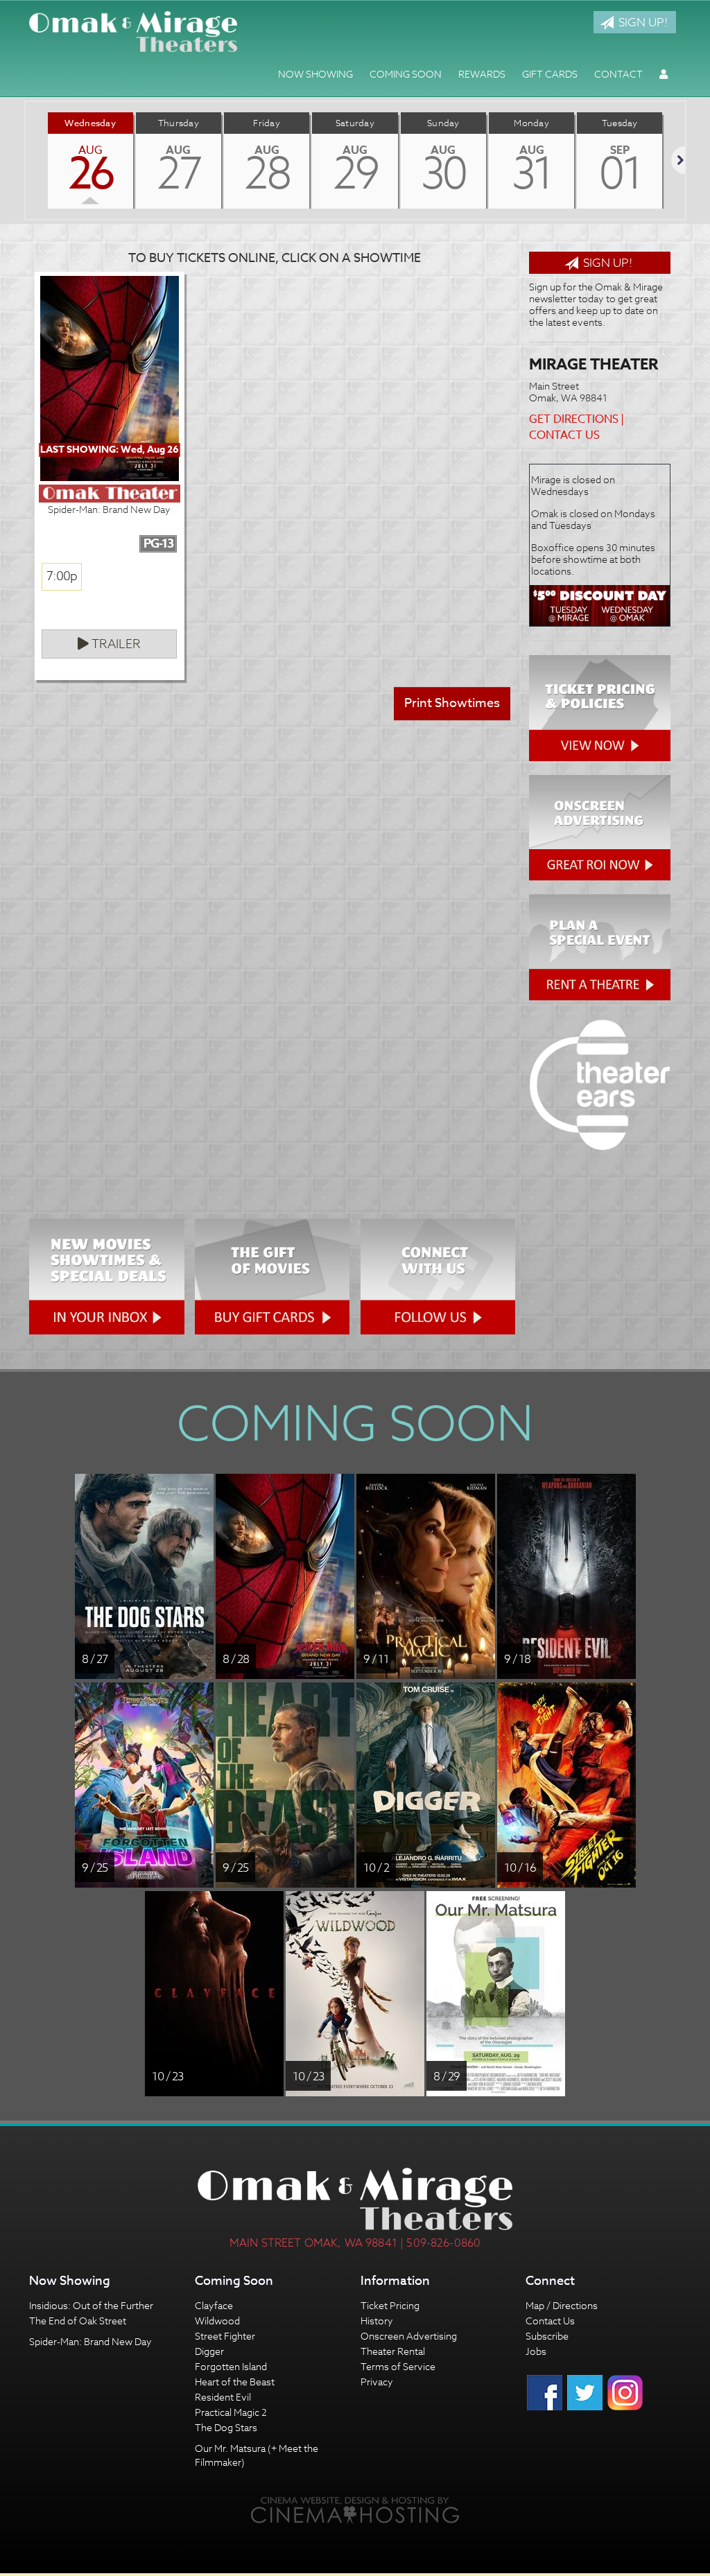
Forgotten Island (231, 2366)
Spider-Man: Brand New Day (90, 2341)
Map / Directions (562, 2305)
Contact (618, 74)
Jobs (536, 2351)
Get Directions (574, 419)
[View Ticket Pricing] (600, 708)
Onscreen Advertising (409, 2336)
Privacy (377, 2382)
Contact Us (564, 435)
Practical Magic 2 (231, 2412)
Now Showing (315, 74)
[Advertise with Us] (600, 828)
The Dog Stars (226, 2427)
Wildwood (217, 2321)
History (377, 2321)
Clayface (214, 2305)
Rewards (482, 74)
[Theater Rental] (600, 947)
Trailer (115, 644)
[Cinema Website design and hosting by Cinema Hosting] (355, 2510)
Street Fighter (225, 2336)
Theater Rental (393, 2351)
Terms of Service (398, 2366)
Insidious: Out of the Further (91, 2305)
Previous (26, 160)
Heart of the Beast (235, 2382)
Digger (209, 2351)
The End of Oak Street (78, 2321)
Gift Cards (550, 74)
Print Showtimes (452, 703)
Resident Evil (223, 2397)
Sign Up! (642, 22)
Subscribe (547, 2336)
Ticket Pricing (390, 2305)
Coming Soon (406, 74)
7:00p (62, 576)
